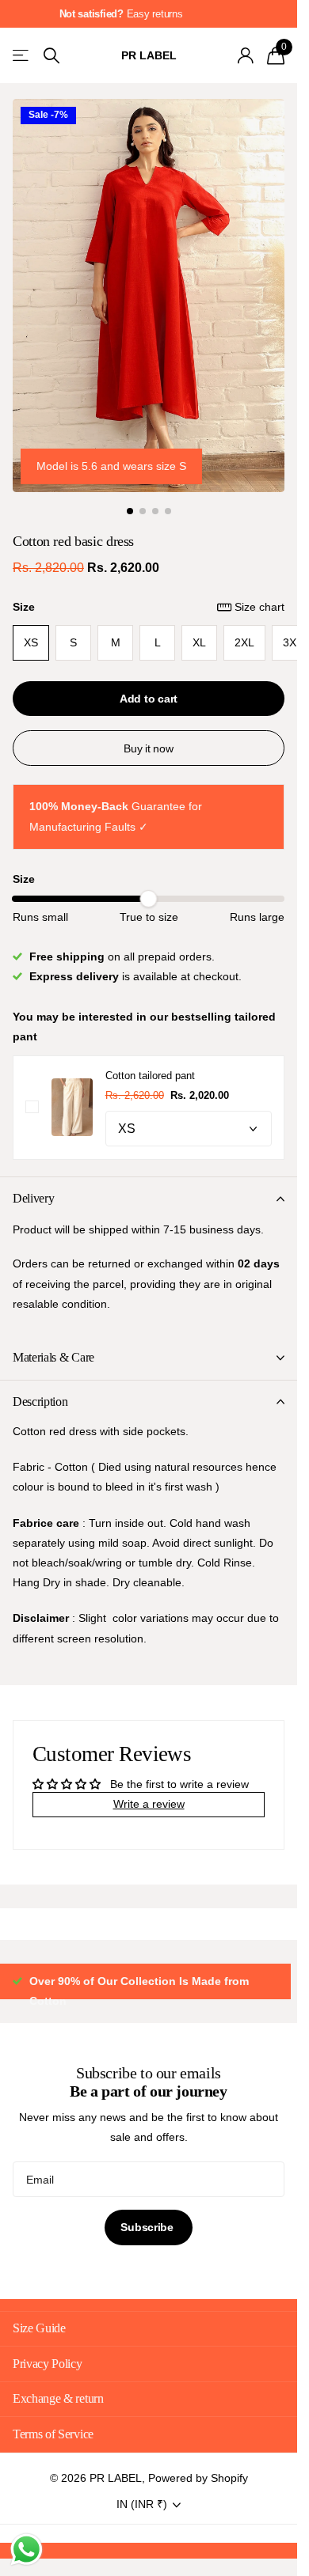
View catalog (22, 56)
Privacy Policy (48, 2383)
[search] (51, 56)
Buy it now (148, 748)
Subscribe (148, 2247)
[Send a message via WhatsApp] (27, 2549)
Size (149, 607)
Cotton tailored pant (150, 1076)
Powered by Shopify (198, 2498)
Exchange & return (58, 2418)
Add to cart (149, 699)
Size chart (259, 607)
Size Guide (39, 2348)
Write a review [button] (149, 1804)
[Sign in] (245, 55)
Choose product (32, 1107)
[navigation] (130, 511)
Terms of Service (53, 2454)
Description (40, 1402)
